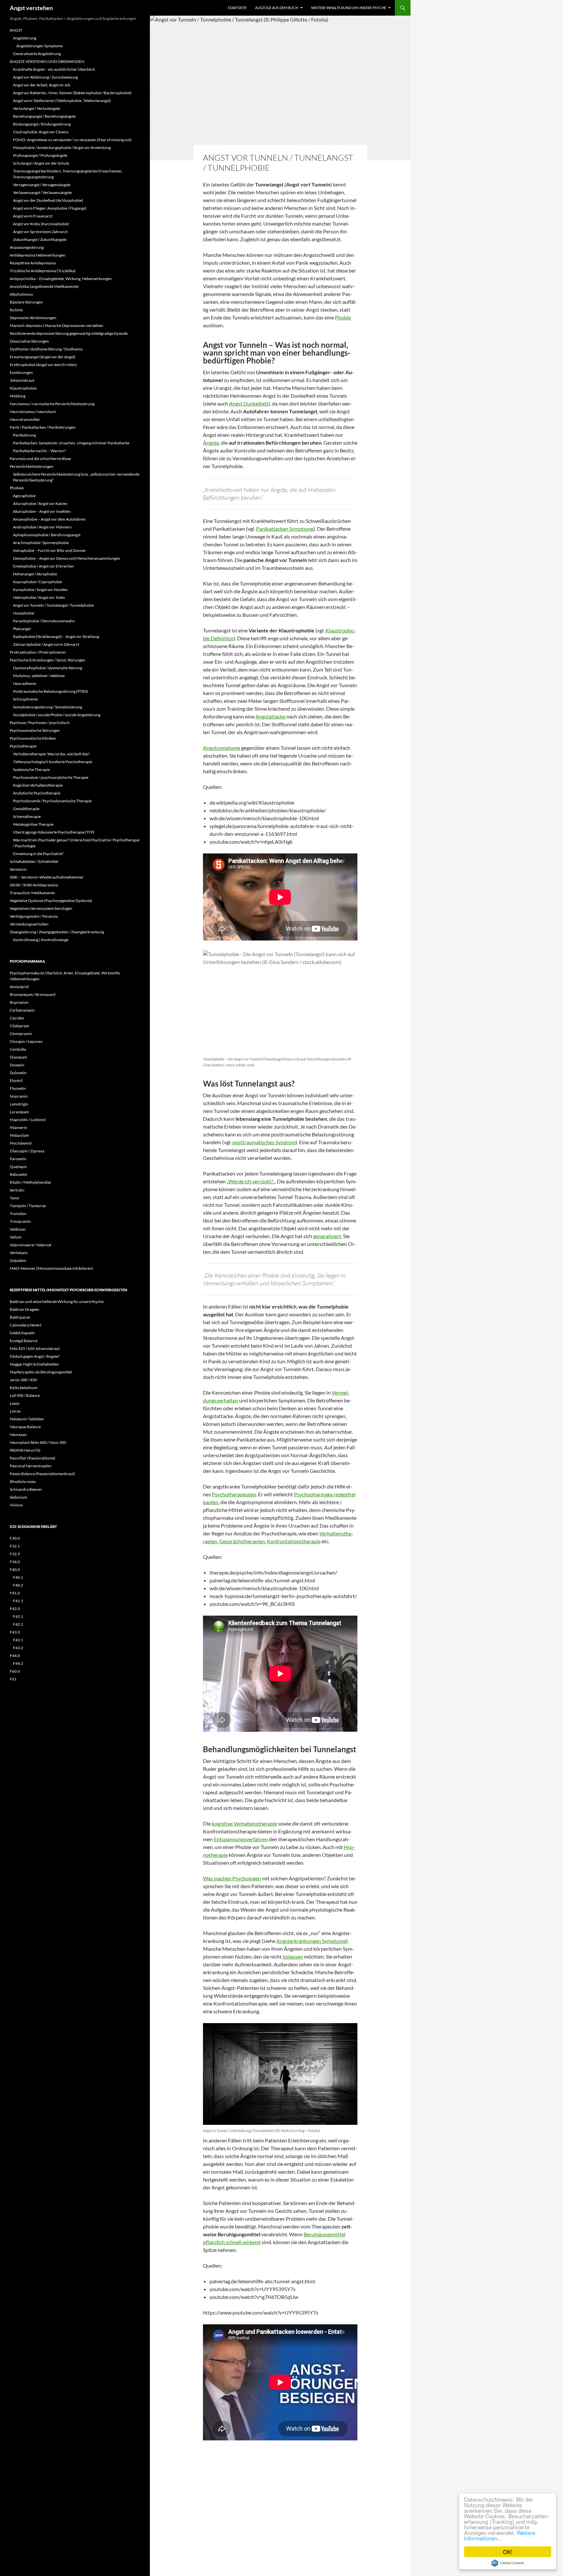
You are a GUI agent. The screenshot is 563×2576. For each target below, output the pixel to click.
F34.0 (15, 1562)
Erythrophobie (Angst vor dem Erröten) (43, 365)
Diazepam (18, 1057)
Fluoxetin (18, 1088)
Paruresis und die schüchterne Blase (40, 459)
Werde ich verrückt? (251, 1181)
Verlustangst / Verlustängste (36, 108)
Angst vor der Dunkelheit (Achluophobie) (48, 200)
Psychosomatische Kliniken (33, 738)
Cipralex (17, 1018)
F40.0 (15, 1569)
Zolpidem (18, 1260)
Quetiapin (18, 1167)
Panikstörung (24, 435)
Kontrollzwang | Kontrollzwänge (41, 940)
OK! (508, 2552)
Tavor (15, 1198)
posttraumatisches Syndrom (264, 1142)
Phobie (343, 317)
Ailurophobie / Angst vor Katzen (40, 503)
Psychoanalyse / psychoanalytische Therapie (51, 777)
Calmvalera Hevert (26, 1325)
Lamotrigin (19, 1104)
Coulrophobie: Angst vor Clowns (41, 132)
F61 (13, 1679)
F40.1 (18, 1577)
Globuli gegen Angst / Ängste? (35, 1356)
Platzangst (22, 629)
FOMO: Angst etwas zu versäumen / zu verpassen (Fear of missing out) (72, 140)
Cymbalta (18, 1049)
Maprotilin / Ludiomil (28, 1120)
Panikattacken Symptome (285, 529)
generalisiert (327, 1236)
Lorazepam (19, 1112)
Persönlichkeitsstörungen (32, 466)
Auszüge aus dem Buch (277, 8)
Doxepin (17, 1065)
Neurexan (18, 1435)
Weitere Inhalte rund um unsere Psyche (349, 8)
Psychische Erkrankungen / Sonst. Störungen (48, 660)
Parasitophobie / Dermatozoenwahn (44, 621)
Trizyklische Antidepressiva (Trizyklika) (43, 271)
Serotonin (18, 869)
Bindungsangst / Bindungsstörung (42, 124)
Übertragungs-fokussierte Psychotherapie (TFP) (54, 832)
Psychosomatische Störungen (35, 730)
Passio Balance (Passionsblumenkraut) (42, 1474)
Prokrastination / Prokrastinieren (38, 652)
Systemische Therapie (31, 770)
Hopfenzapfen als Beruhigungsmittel (41, 1372)
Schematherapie (27, 816)
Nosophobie (24, 613)
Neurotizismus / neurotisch (33, 412)
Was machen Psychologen (232, 1878)
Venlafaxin (19, 1253)
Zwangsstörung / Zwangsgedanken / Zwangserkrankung (57, 932)
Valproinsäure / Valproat (30, 1245)
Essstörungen (21, 372)
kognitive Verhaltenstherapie (244, 1823)
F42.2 (18, 1624)
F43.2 (18, 1648)
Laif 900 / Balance (25, 1395)
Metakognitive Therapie (33, 824)
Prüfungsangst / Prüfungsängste (40, 155)
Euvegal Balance (24, 1341)
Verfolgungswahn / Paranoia (34, 916)
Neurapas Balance (25, 1427)
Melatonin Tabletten (27, 1419)
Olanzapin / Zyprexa (27, 1151)
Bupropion (19, 1002)
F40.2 (18, 1585)
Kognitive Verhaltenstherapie (38, 785)
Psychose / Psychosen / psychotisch (40, 723)
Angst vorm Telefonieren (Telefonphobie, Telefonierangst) (62, 101)
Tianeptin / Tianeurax (28, 1206)
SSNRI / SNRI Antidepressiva (34, 885)
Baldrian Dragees (24, 1309)
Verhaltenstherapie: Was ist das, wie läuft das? (51, 754)
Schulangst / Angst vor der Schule (41, 163)
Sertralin (17, 1190)
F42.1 (18, 1616)
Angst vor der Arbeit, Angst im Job (42, 85)
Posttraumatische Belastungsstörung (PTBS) (51, 691)
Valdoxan (18, 1229)
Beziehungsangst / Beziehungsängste (44, 116)
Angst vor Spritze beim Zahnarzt (40, 232)
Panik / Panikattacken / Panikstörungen (43, 427)
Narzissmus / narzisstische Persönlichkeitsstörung (52, 404)
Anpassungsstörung (27, 247)
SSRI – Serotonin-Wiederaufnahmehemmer (47, 877)
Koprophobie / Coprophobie (37, 582)
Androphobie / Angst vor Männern (42, 527)
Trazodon (18, 1214)
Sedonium (18, 1497)
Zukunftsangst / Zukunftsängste (40, 239)
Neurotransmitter (25, 419)
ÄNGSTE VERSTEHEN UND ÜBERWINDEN (47, 61)
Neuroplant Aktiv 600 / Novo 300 (38, 1442)
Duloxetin (18, 1073)
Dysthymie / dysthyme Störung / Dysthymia (46, 349)
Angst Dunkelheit (249, 403)
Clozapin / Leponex (26, 1041)
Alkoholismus (21, 294)
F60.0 (15, 1671)
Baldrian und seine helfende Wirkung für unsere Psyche (57, 1302)
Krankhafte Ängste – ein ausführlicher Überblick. (54, 69)
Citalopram (19, 1026)
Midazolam (19, 1135)
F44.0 (15, 1656)
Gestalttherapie (26, 809)
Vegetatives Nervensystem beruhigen (41, 908)
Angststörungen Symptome (39, 46)
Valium (16, 1237)
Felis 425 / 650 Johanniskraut (35, 1348)
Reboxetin (19, 1174)
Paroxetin (18, 1159)
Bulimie (16, 310)
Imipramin (19, 1096)
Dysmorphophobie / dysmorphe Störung (48, 668)
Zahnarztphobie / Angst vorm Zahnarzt (46, 644)
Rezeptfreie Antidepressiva (33, 263)
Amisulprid (19, 987)
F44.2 (18, 1663)
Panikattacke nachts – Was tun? (39, 451)
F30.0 (15, 1538)
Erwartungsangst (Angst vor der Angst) (43, 357)
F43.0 (15, 1632)
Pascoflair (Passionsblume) (33, 1458)
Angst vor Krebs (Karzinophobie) (41, 224)
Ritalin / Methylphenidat (30, 1182)
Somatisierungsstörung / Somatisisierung (48, 707)
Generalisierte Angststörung (37, 54)
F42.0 (15, 1609)
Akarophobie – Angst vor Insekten (42, 511)
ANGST (16, 30)
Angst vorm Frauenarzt (33, 216)
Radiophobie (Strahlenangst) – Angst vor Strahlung (56, 637)
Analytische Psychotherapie (37, 793)
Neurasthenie (25, 683)
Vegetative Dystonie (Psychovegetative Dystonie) (51, 901)
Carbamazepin (22, 1010)
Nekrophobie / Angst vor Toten (39, 597)
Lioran (15, 1411)
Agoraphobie (24, 496)
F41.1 (18, 1601)
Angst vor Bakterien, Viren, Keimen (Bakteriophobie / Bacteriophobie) (72, 93)
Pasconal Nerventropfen (31, 1466)
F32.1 (15, 1546)
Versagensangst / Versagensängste (42, 185)
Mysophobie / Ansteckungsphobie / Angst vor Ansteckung (62, 148)
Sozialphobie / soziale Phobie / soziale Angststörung (57, 715)
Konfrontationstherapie (294, 1541)
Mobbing (18, 396)
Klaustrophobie (23, 388)
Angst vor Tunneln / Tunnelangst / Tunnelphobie (53, 605)
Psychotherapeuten (234, 1494)
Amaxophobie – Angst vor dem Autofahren (49, 519)
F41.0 (15, 1593)
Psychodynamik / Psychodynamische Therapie (52, 801)
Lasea (14, 1403)
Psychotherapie (23, 746)
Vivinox (16, 1505)
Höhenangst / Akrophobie (35, 574)
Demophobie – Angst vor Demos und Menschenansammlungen (67, 558)
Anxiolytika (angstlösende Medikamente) (44, 286)
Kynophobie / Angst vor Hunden (40, 590)
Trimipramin (20, 1221)
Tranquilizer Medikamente (32, 893)
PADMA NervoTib (25, 1450)
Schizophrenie (25, 699)
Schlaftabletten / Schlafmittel (34, 861)
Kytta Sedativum (24, 1388)
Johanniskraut (22, 380)
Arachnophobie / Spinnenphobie (41, 543)
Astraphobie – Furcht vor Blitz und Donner (50, 550)
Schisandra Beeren (26, 1489)
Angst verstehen (31, 8)
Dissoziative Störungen (29, 341)
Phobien (17, 488)
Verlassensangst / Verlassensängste (42, 192)
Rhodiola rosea (23, 1481)
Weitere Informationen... (500, 2535)
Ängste (211, 443)
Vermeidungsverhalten (29, 924)
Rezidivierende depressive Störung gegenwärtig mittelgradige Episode (69, 333)
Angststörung (25, 38)
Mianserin (18, 1127)
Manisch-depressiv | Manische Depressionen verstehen (57, 326)
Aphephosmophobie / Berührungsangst (47, 535)
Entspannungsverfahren (241, 1839)
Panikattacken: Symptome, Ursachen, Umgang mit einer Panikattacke (71, 443)
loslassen (293, 1956)
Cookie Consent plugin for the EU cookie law (508, 2563)
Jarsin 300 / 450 (23, 1380)
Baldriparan (20, 1317)
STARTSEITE (237, 8)
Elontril (16, 1081)
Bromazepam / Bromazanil (33, 994)
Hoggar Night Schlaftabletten (34, 1364)
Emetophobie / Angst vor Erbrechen (43, 566)
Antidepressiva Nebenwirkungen (38, 255)
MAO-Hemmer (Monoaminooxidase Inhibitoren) (51, 1268)
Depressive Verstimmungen (33, 318)
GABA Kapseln (22, 1333)
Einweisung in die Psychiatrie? (38, 854)
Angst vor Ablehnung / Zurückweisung (45, 77)
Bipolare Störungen (26, 302)
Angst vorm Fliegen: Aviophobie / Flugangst (50, 208)
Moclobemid (21, 1143)
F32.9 (15, 1554)
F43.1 (18, 1640)
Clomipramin (21, 1034)
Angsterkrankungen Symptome (311, 1941)
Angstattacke (270, 716)
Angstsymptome (222, 748)
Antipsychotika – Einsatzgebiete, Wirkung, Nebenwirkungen (61, 279)
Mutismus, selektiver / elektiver (39, 676)
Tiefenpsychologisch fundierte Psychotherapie (53, 762)
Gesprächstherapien (242, 1541)
